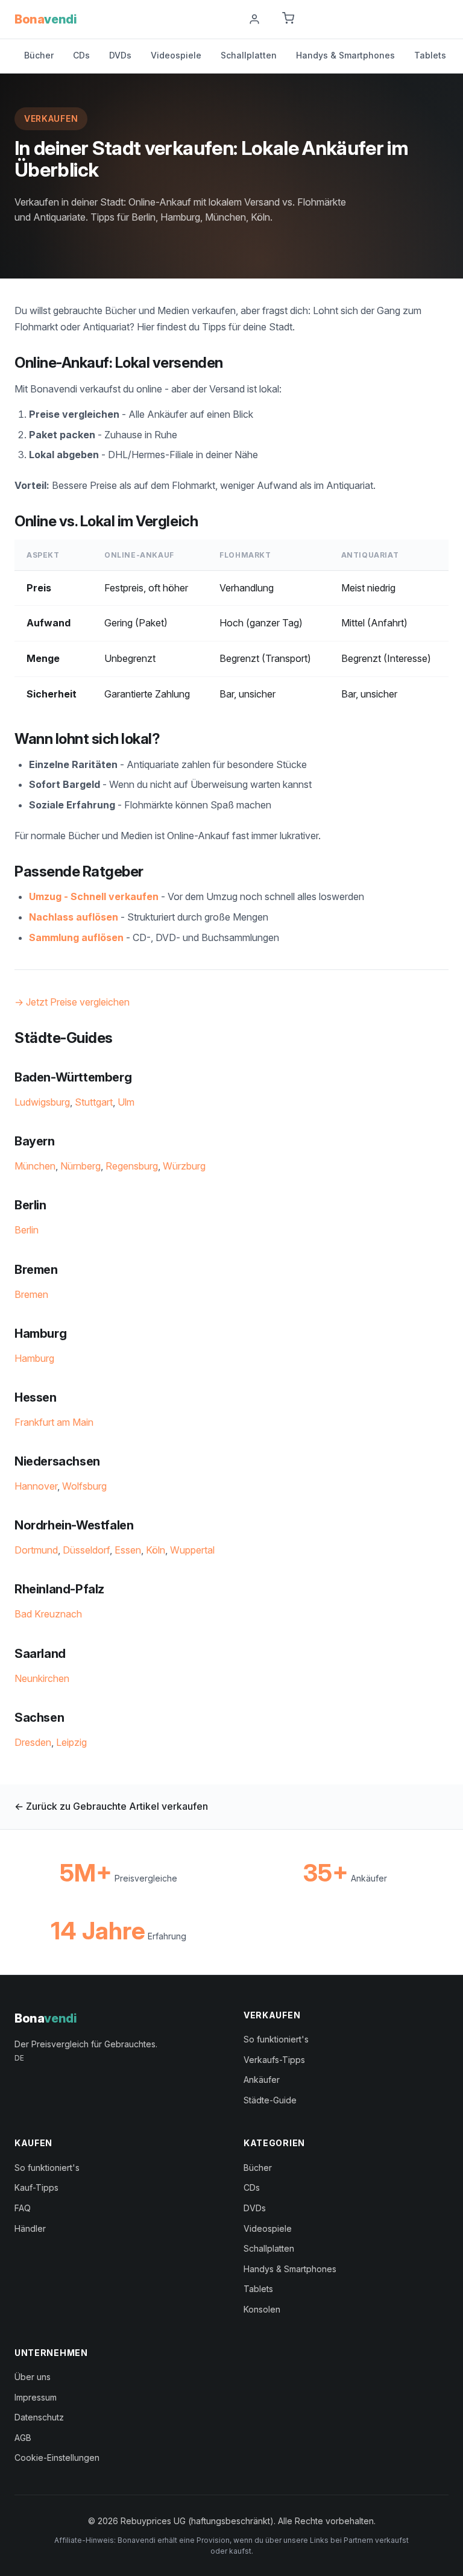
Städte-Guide (270, 2100)
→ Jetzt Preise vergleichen (72, 1002)
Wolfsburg (84, 1486)
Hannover (36, 1486)
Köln (156, 1550)
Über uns (33, 2377)
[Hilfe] (224, 19)
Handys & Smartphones (345, 55)
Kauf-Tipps (36, 2187)
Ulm (126, 1102)
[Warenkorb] (288, 19)
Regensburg (132, 1166)
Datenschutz (39, 2417)
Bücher (39, 55)
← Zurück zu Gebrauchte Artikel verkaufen (111, 1806)
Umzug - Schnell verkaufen (94, 896)
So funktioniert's (276, 2039)
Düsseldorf (86, 1550)
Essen (128, 1550)
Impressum (36, 2397)
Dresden (33, 1742)
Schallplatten (249, 55)
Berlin (27, 1230)
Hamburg (34, 1358)
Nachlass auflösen (74, 917)
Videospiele (176, 55)
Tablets (430, 55)
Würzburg (184, 1166)
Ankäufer (262, 2080)
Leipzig (71, 1742)
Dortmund (36, 1550)
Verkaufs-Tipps (274, 2060)
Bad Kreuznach (48, 1614)
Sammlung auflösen (76, 937)
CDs (81, 55)
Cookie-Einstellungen (57, 2458)
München (35, 1166)
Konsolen (262, 2309)
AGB (23, 2438)
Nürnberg (80, 1166)
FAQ (23, 2208)
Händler (30, 2228)
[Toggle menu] (444, 19)
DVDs (120, 55)
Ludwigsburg (42, 1102)
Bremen (31, 1294)
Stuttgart (94, 1102)
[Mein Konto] (254, 19)
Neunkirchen (42, 1678)
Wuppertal (192, 1550)
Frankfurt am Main (54, 1422)
